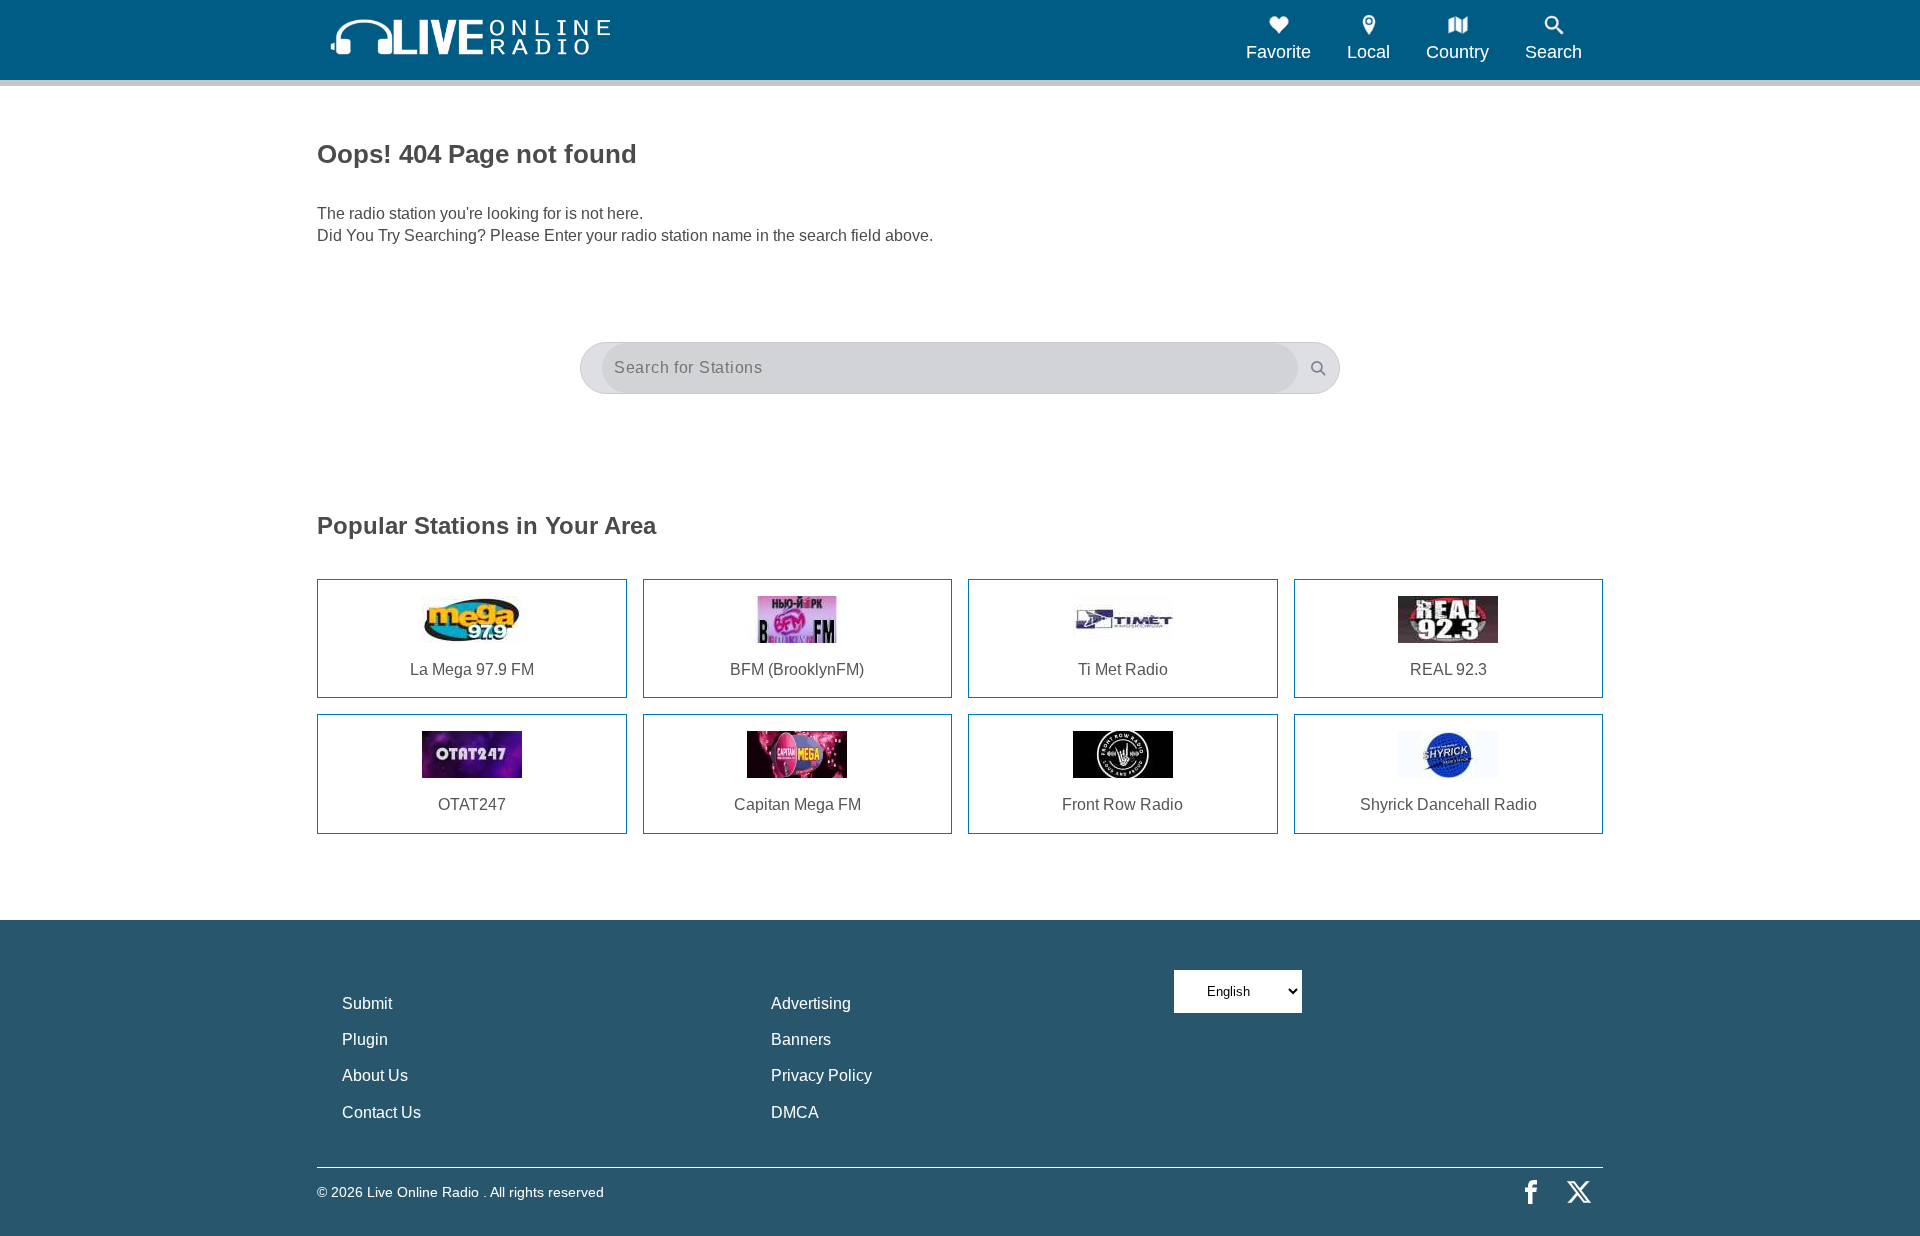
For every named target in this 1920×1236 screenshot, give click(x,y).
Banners (801, 1039)
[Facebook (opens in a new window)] (1531, 1192)
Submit (367, 1003)
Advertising (811, 1003)
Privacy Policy (821, 1075)
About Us (375, 1075)
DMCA (795, 1112)
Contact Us (381, 1112)
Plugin (365, 1039)
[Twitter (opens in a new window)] (1579, 1192)
